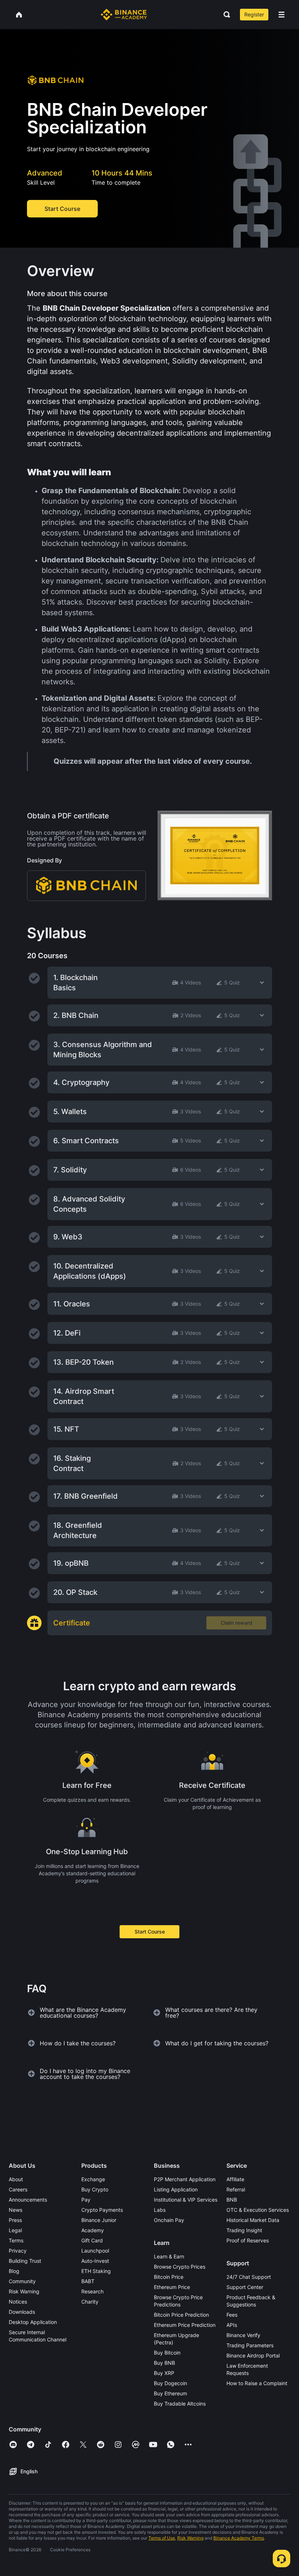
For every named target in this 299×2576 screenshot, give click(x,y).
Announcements (28, 2200)
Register (254, 14)
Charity (90, 2302)
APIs (232, 2325)
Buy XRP (164, 2373)
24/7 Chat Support (249, 2277)
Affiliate (235, 2179)
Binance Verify (243, 2335)
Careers (18, 2189)
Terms (16, 2240)
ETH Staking (96, 2271)
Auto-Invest (95, 2261)
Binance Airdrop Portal (253, 2355)
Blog (14, 2271)
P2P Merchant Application (185, 2179)
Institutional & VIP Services (186, 2200)
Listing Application (176, 2189)
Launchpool (95, 2251)
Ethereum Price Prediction (185, 2325)
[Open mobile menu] (281, 15)
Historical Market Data (253, 2220)
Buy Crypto (95, 2189)
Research (92, 2291)
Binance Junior (99, 2220)
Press (15, 2220)
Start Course (150, 1932)
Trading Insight (244, 2230)
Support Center (245, 2287)
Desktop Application (33, 2322)
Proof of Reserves (248, 2240)
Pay (86, 2200)
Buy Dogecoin (170, 2383)
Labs (160, 2210)
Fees (232, 2315)
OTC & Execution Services (258, 2210)
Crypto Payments (102, 2210)
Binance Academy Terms (239, 2538)
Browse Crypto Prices (180, 2267)
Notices (18, 2302)
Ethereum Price (172, 2287)
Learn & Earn (169, 2256)
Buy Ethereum (170, 2393)
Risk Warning (24, 2291)
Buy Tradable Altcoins (180, 2404)
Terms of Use (162, 2538)
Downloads (22, 2312)
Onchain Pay (169, 2220)
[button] (281, 15)
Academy (93, 2230)
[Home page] (124, 15)
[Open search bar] (225, 15)
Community (22, 2281)
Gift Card (92, 2240)
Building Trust (25, 2261)
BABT (88, 2281)
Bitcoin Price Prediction (181, 2315)
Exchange (93, 2179)
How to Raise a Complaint (257, 2383)
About (16, 2179)
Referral (236, 2189)
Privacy (18, 2251)
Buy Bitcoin (167, 2353)
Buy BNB (164, 2363)
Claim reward (236, 1623)
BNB (232, 2200)
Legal (15, 2230)
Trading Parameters (250, 2345)
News (15, 2210)
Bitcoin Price (169, 2277)
